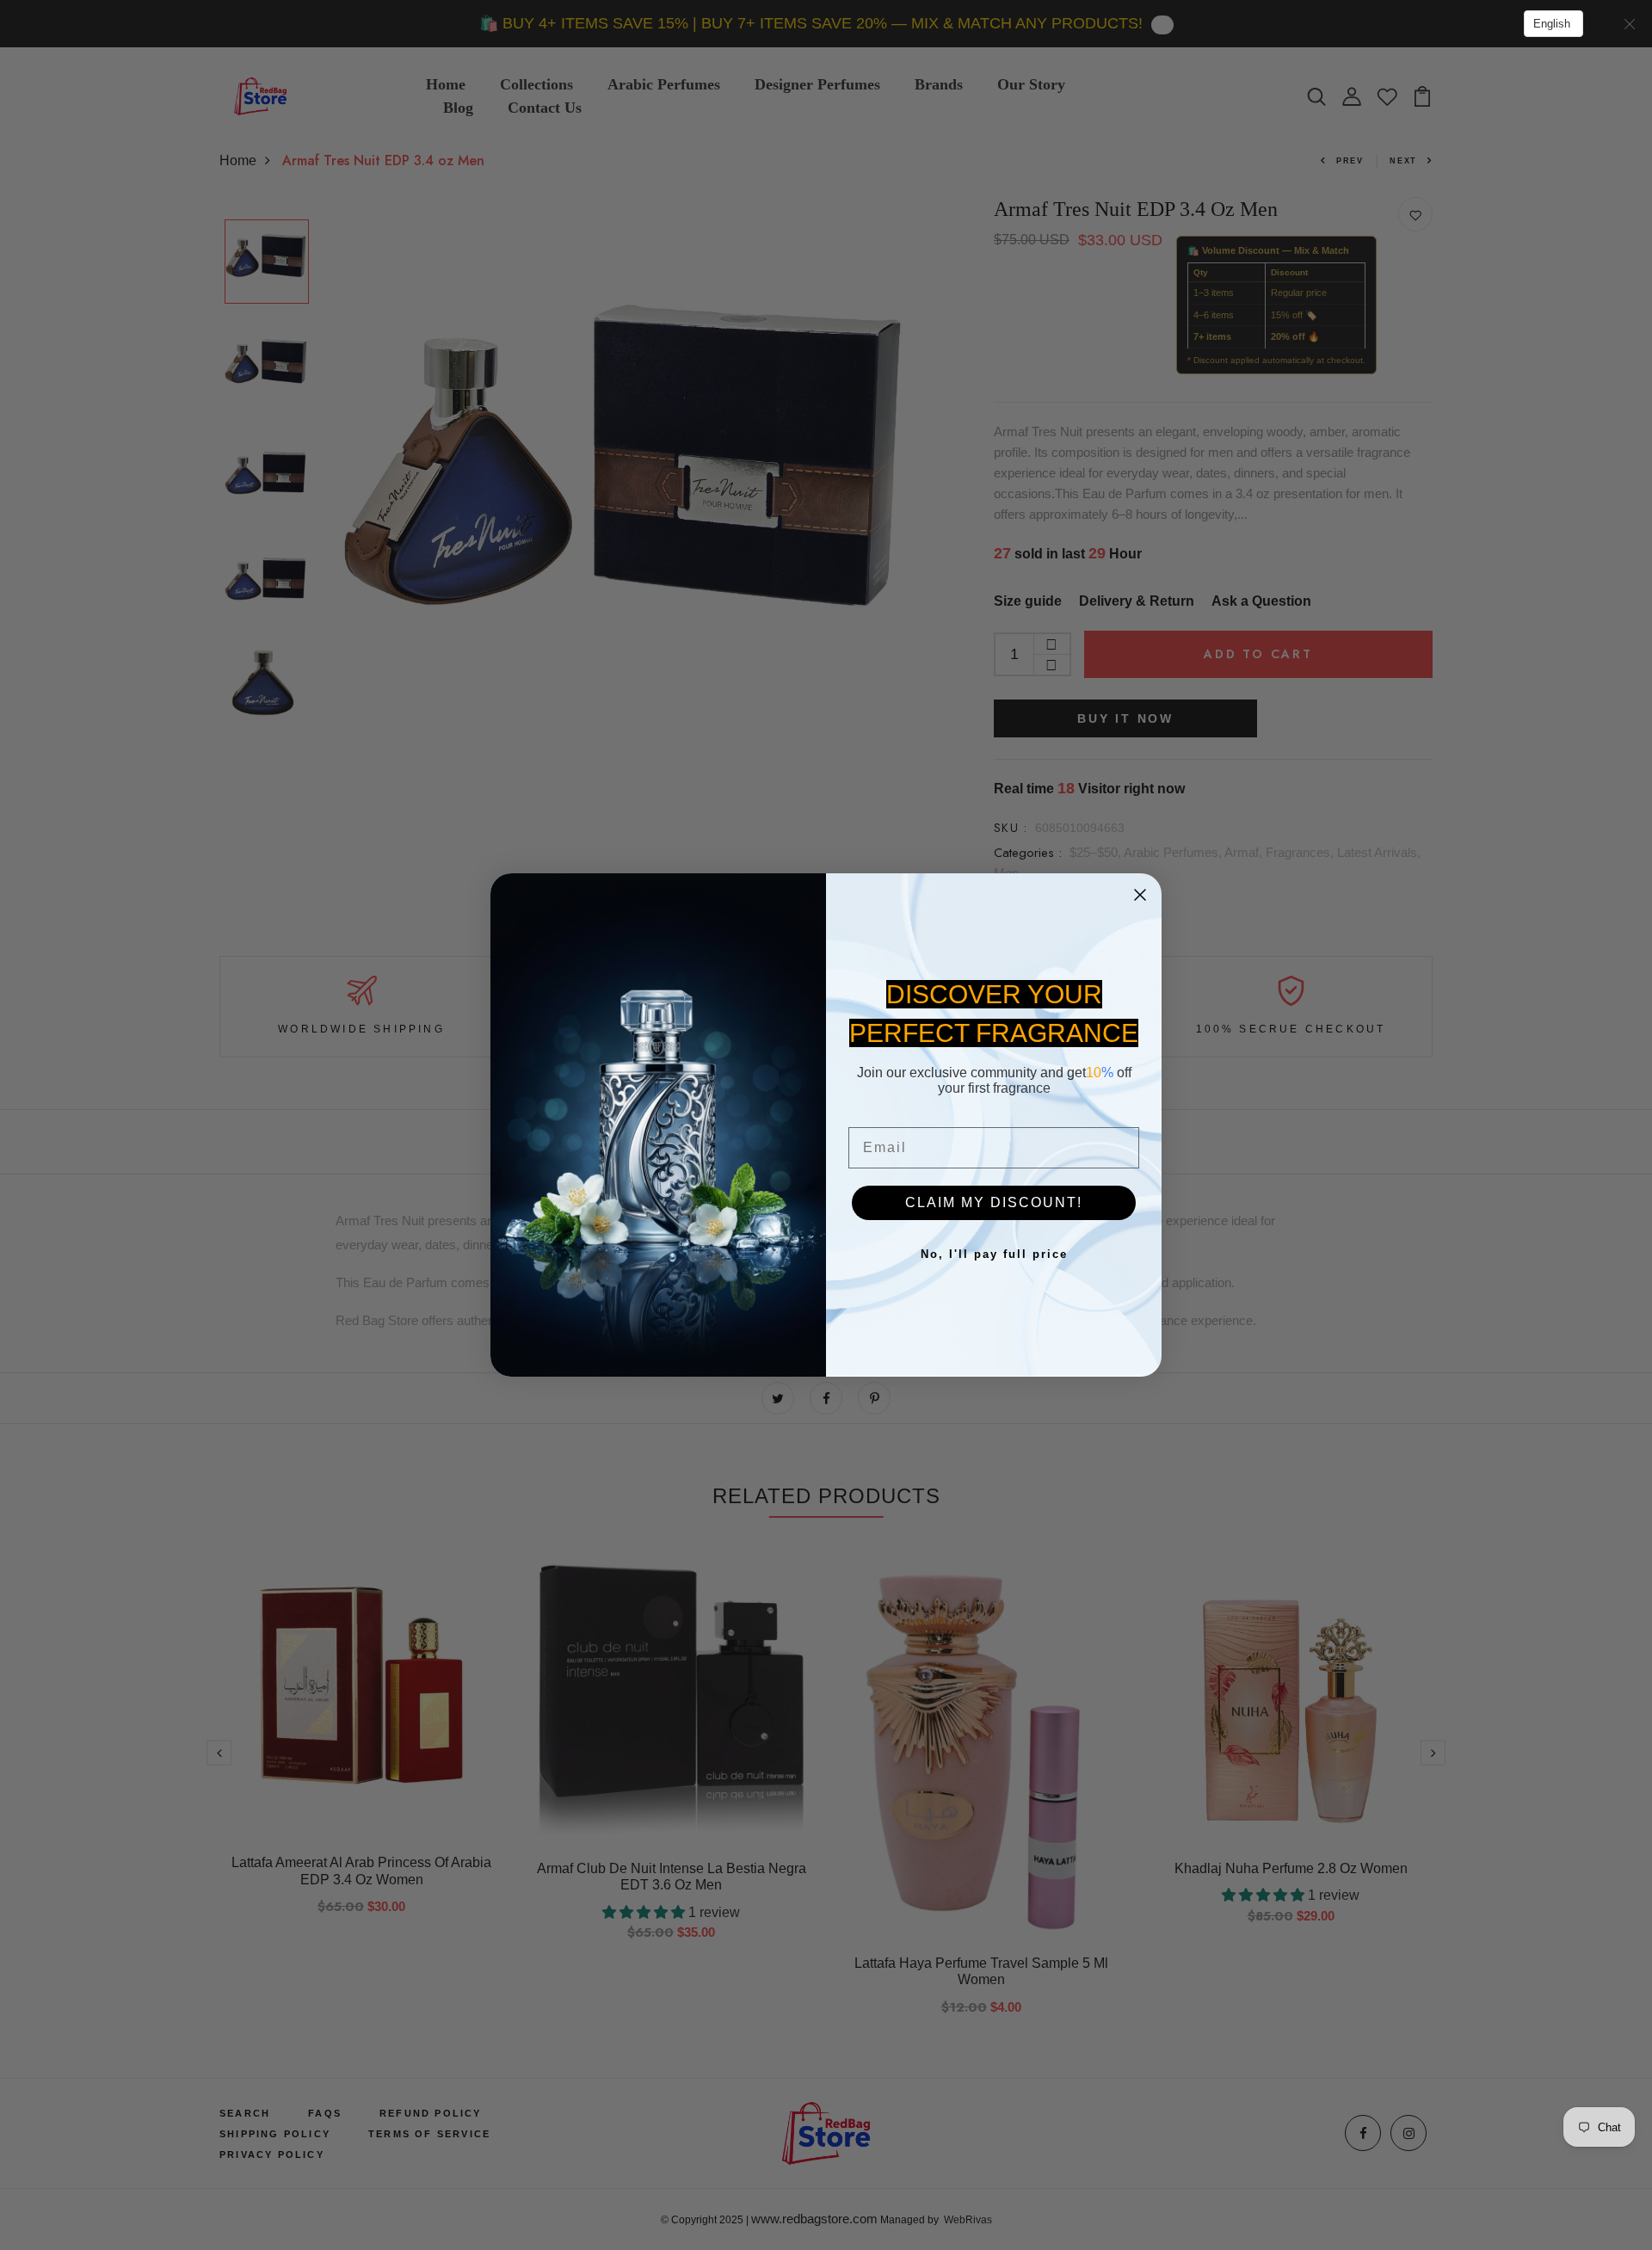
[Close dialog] (1140, 895)
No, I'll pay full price (994, 1254)
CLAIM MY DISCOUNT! (994, 1202)
